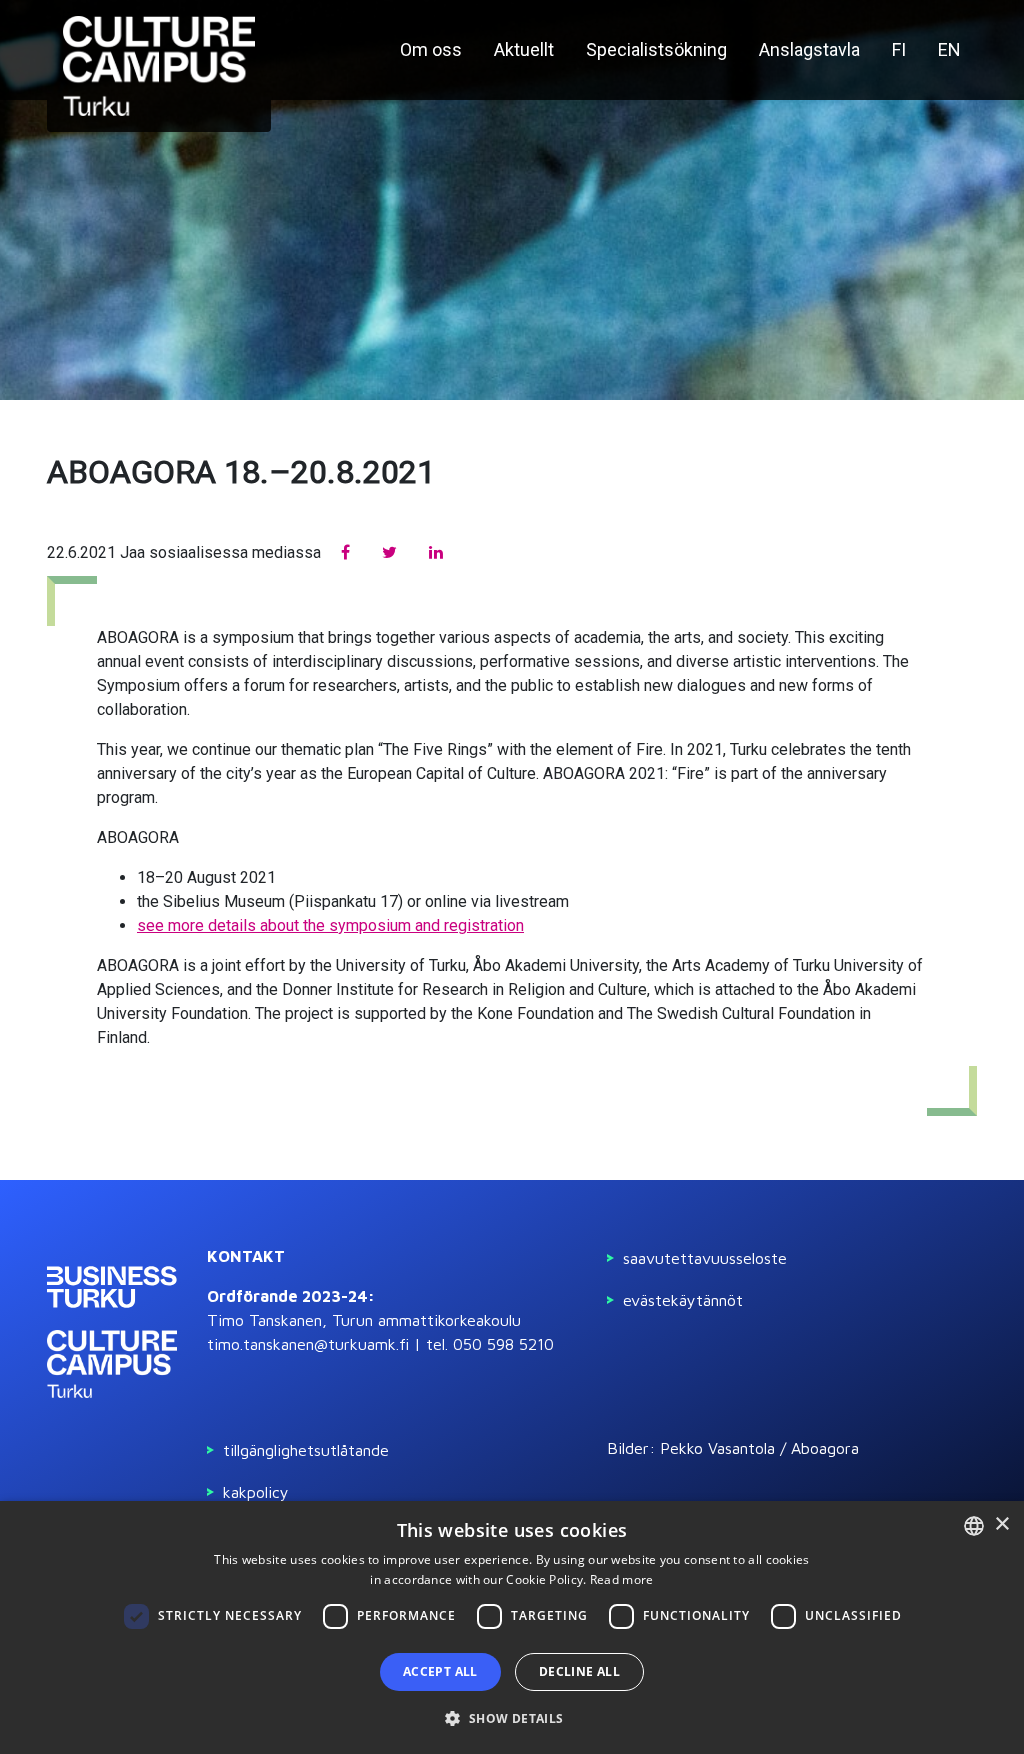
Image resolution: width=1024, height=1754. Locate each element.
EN (949, 49)
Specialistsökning (656, 49)
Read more (622, 1579)
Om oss (431, 49)
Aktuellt (524, 49)
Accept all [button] (440, 1671)
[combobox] (974, 1526)
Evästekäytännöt (683, 1300)
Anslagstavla (809, 49)
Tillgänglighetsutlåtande (306, 1450)
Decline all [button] (579, 1671)
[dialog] (512, 1627)
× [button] (1001, 1524)
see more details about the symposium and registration (330, 925)
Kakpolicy (256, 1492)
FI (899, 49)
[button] (511, 1718)
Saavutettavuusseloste (705, 1258)
